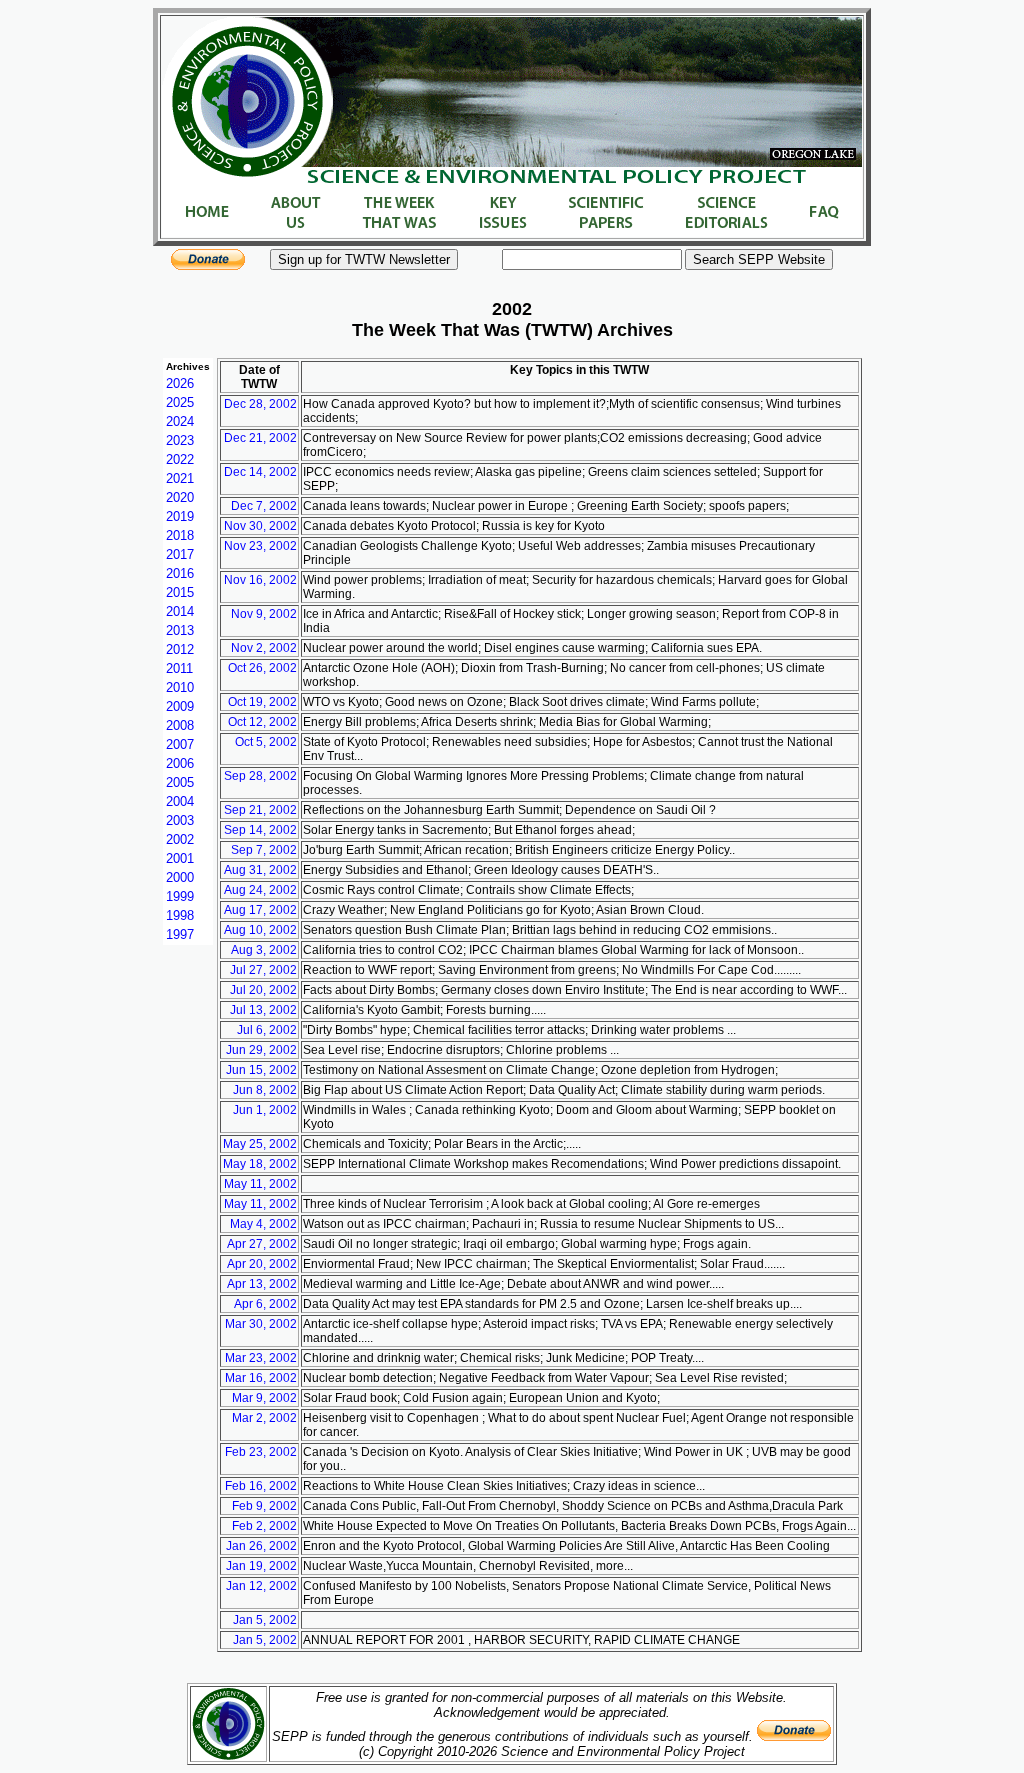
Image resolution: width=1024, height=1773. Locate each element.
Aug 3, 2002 (264, 950)
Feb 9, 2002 (264, 1506)
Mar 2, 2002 (264, 1418)
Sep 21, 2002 (260, 810)
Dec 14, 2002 (260, 472)
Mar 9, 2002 (264, 1398)
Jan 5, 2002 (265, 1620)
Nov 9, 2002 (264, 614)
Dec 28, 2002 (260, 404)
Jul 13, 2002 (263, 1010)
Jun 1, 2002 (265, 1110)
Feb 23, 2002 (261, 1452)
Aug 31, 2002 (260, 870)
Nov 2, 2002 (264, 648)
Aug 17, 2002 (260, 910)
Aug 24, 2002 (260, 890)
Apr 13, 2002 (262, 1284)
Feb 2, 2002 (264, 1526)
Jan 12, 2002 (261, 1586)
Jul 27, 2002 (263, 970)
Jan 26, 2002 (261, 1546)
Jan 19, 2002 (261, 1566)
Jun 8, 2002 (265, 1090)
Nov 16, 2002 (260, 580)
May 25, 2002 (260, 1144)
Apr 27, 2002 (262, 1244)
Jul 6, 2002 (267, 1030)
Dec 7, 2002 (264, 506)
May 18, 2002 (260, 1164)
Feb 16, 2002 (261, 1486)
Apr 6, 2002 (265, 1304)
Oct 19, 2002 (262, 702)
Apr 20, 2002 (262, 1264)
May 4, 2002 (263, 1224)
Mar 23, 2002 (261, 1358)
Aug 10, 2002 (260, 930)
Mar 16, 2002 (261, 1378)
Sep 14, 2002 (260, 830)
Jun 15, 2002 (261, 1070)
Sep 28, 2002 (260, 776)
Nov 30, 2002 (260, 526)
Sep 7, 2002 (264, 850)
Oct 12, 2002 (262, 722)
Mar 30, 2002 (261, 1324)
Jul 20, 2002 (263, 990)
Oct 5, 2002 (266, 742)
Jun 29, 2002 (261, 1050)
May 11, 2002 (260, 1184)
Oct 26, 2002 (262, 668)
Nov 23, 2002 (260, 546)
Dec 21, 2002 (260, 438)
